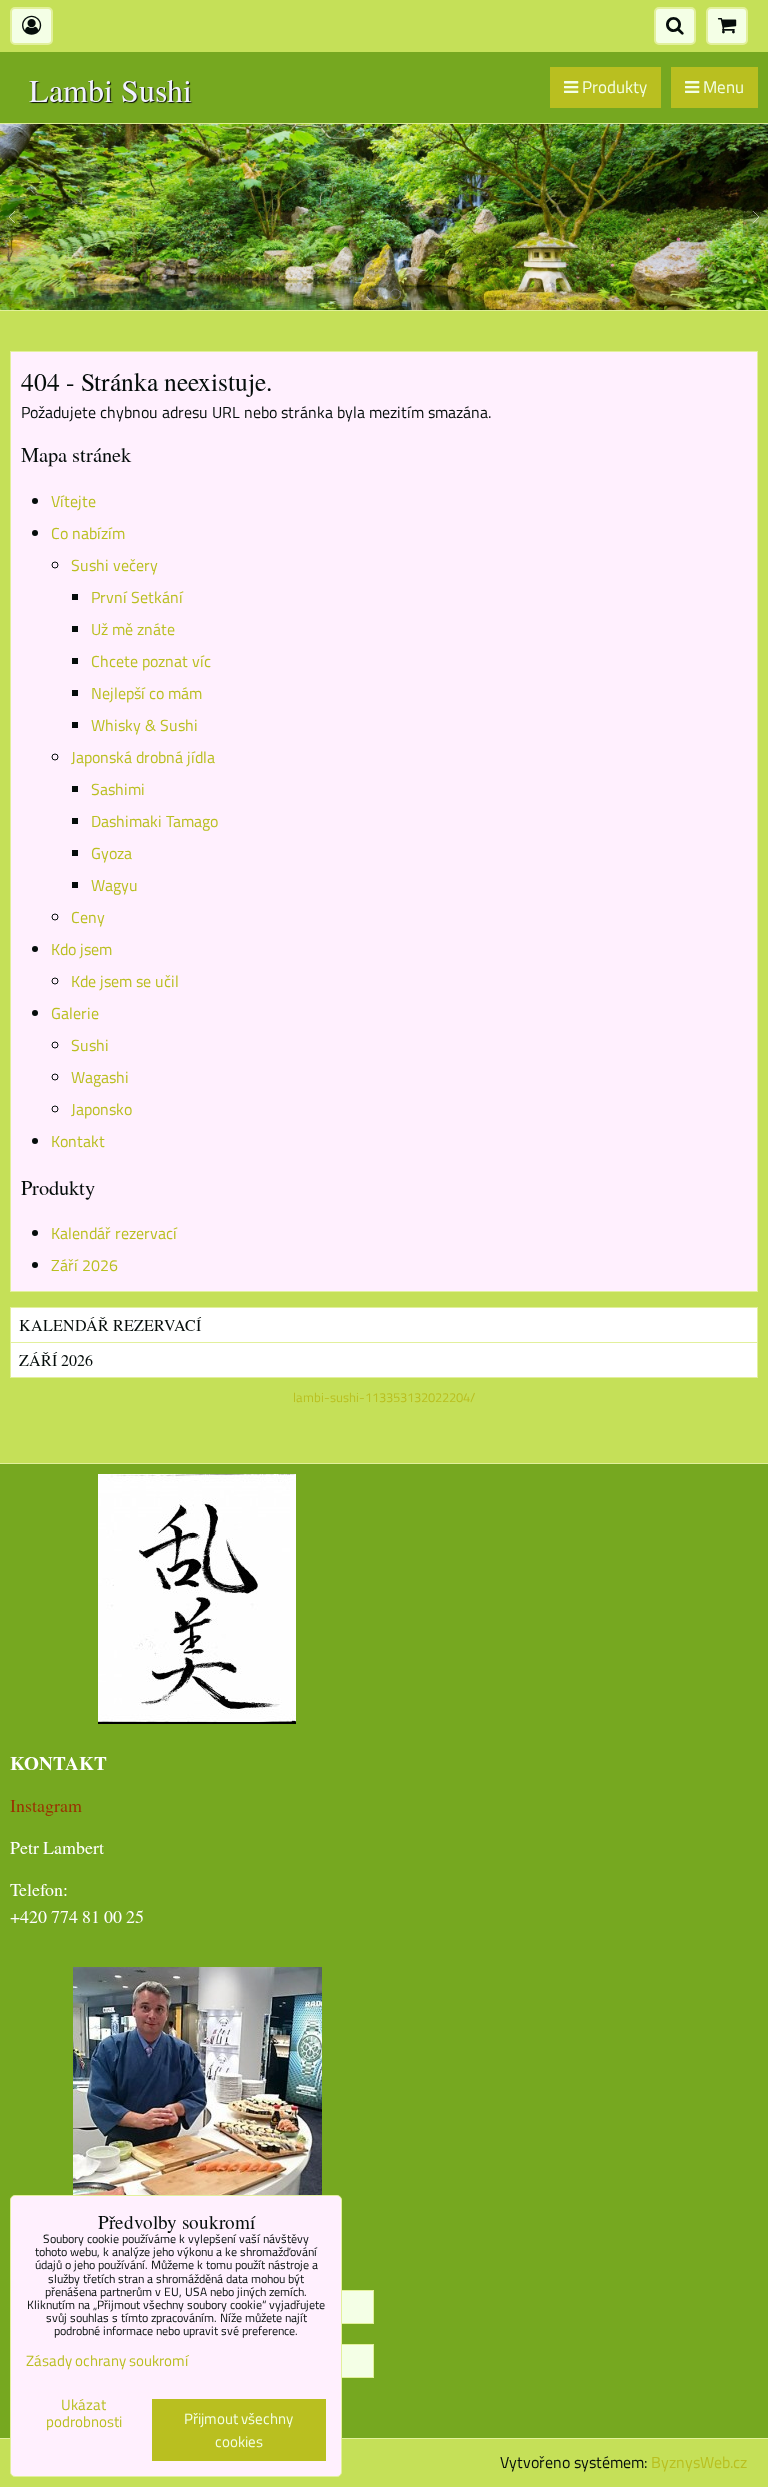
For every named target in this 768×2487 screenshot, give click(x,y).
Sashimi (118, 789)
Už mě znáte (133, 629)
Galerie (75, 1013)
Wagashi (100, 1077)
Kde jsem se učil (125, 981)
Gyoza (111, 853)
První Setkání (137, 597)
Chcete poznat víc (151, 661)
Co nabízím (88, 533)
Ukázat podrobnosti (84, 2413)
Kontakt (78, 1141)
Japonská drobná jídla (143, 757)
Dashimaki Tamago (154, 821)
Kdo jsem (81, 949)
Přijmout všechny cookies (238, 2430)
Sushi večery (114, 565)
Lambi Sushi (110, 89)
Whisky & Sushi (144, 725)
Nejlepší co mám (146, 693)
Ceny (88, 917)
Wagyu (114, 885)
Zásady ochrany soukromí (107, 2360)
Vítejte (73, 501)
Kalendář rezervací (114, 1233)
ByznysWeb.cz (699, 2462)
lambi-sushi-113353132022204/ (384, 1397)
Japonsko (101, 1109)
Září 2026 (84, 1265)
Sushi (90, 1045)
